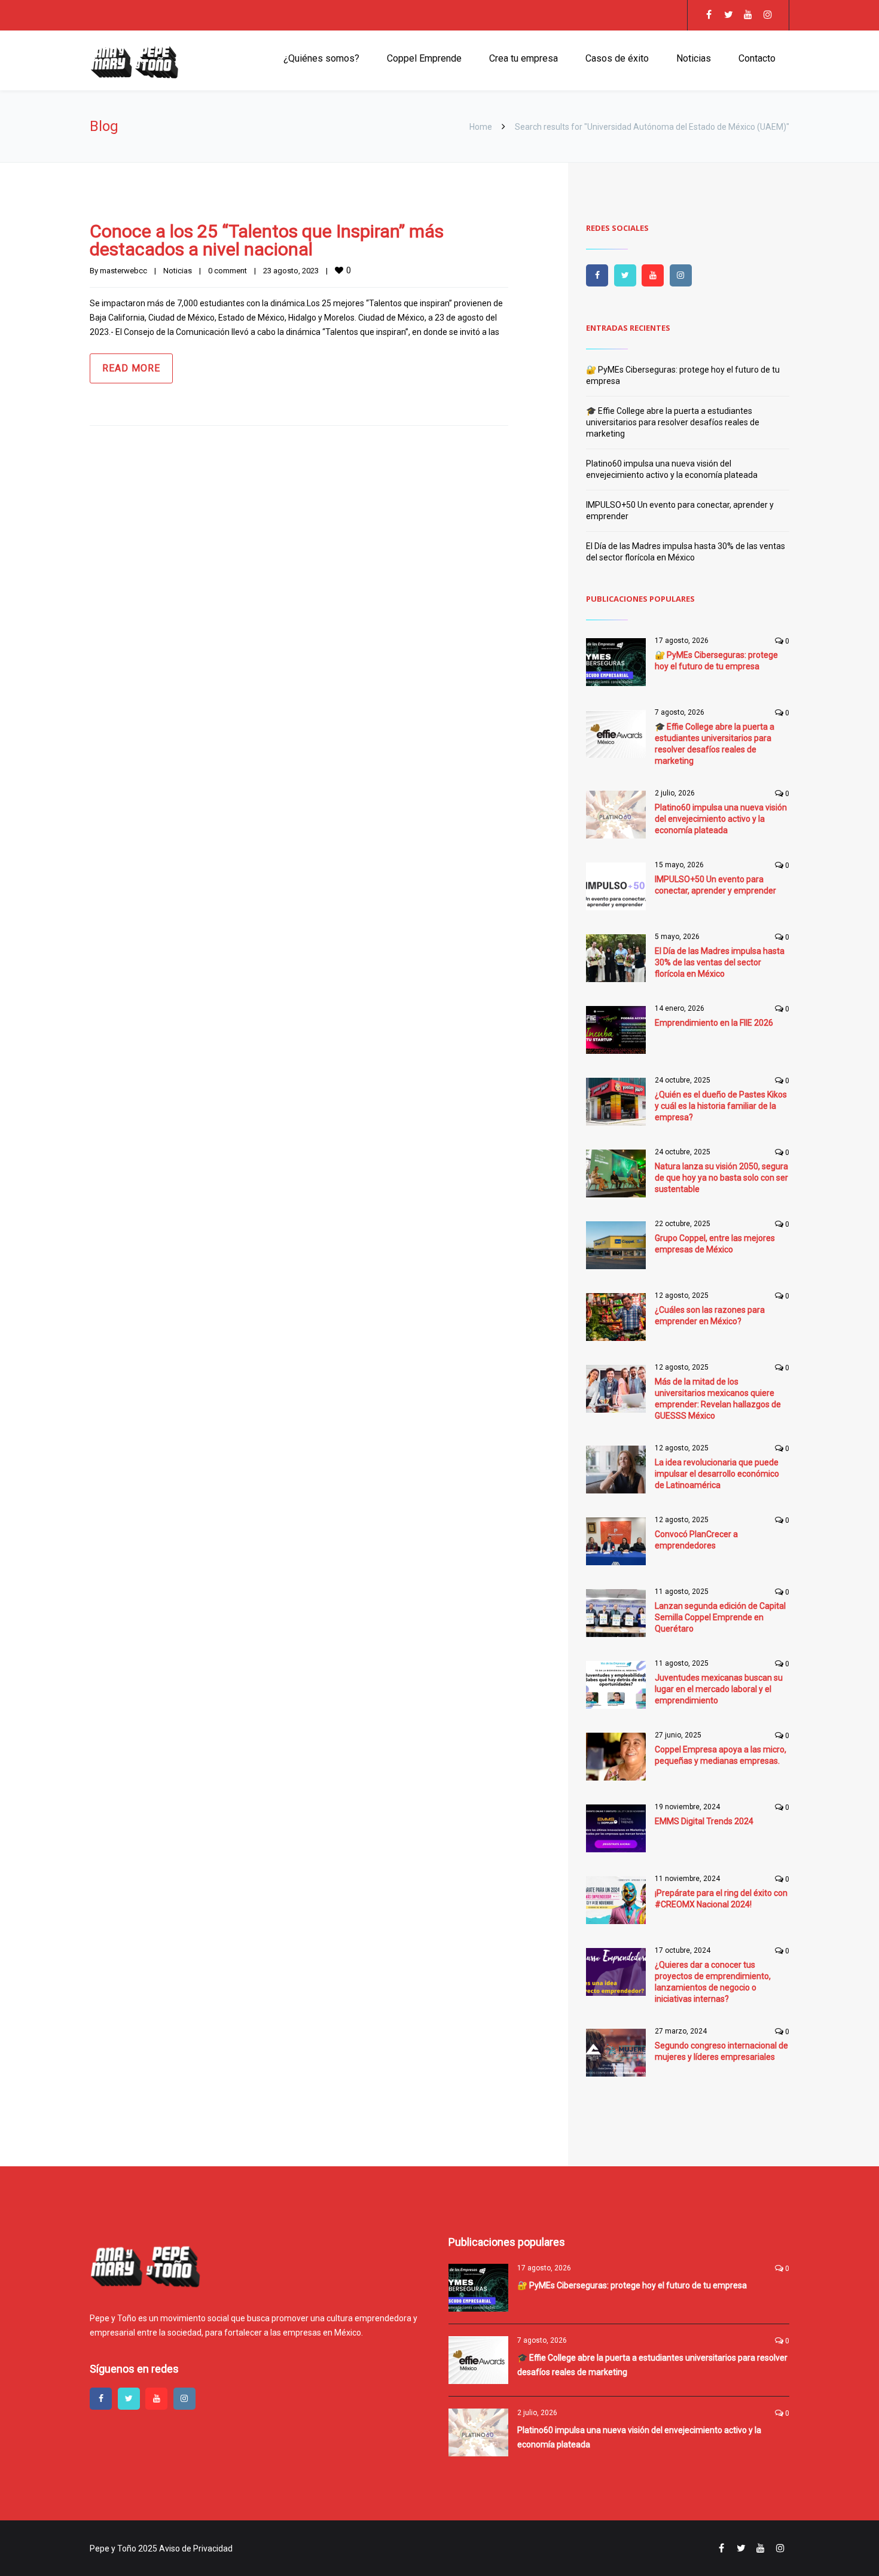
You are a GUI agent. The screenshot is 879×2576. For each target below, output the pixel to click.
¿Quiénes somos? (321, 58)
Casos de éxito (617, 58)
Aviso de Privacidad (196, 2548)
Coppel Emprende (424, 58)
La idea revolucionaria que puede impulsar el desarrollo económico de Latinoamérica (717, 1474)
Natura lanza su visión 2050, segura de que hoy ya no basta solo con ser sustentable (721, 1178)
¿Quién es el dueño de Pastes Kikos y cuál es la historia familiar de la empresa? (721, 1106)
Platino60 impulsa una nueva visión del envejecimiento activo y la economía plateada (721, 819)
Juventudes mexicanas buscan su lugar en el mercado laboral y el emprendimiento (719, 1689)
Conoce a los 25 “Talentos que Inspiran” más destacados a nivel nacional (267, 240)
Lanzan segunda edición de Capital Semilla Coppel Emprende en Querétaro (720, 1617)
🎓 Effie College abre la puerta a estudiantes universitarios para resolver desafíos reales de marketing (673, 422)
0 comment (228, 271)
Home (481, 127)
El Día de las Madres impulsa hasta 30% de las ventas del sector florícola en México (720, 962)
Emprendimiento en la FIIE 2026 (714, 1023)
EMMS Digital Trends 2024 (704, 1821)
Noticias (694, 58)
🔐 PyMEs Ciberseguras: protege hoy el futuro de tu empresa (632, 2285)
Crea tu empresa (524, 58)
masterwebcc (123, 271)
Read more (131, 368)
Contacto (757, 58)
